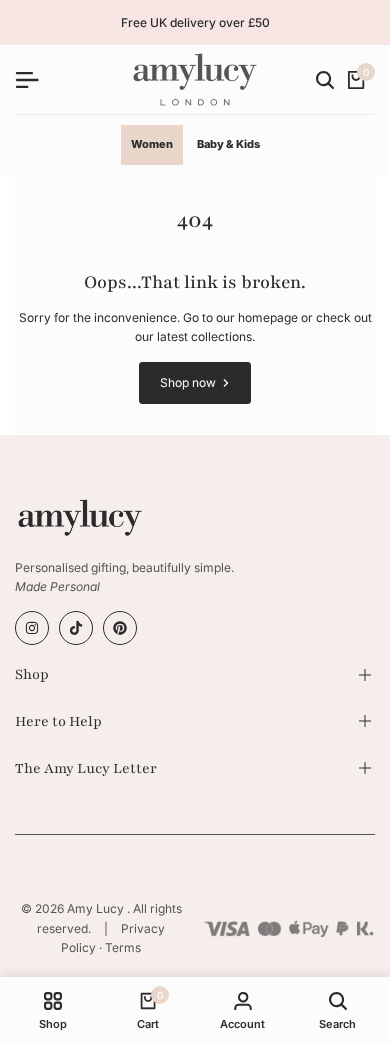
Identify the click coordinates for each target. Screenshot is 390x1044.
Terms (123, 947)
